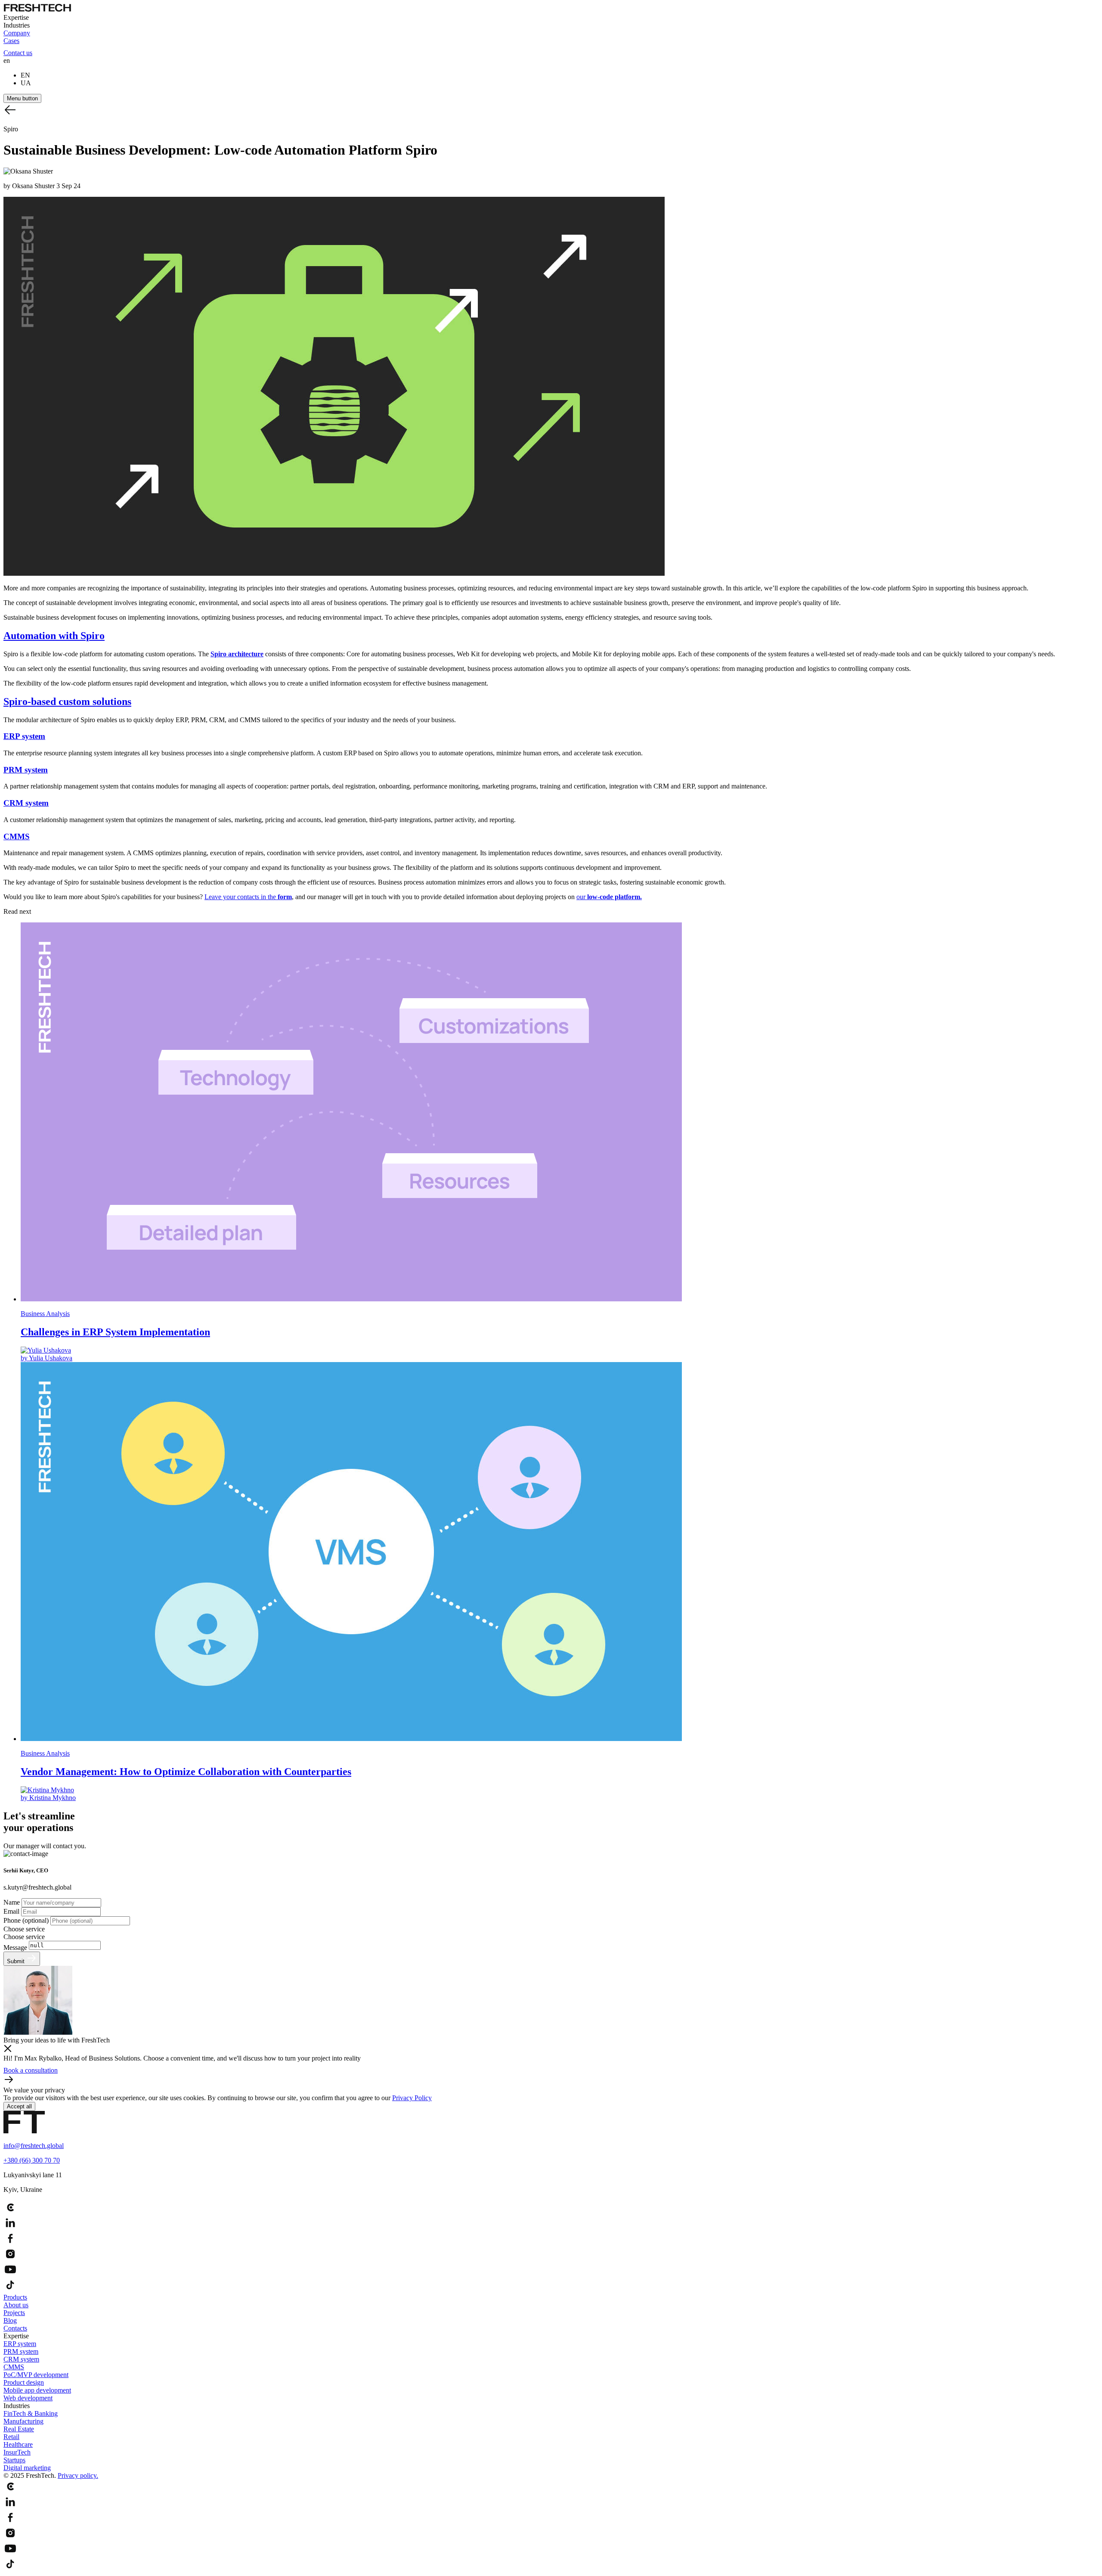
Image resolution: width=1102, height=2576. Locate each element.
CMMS (14, 2367)
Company (17, 33)
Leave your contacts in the (248, 897)
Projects (14, 2313)
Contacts (15, 2328)
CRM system (21, 2359)
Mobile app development (37, 2390)
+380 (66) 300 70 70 (32, 2160)
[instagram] (551, 2255)
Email (12, 1911)
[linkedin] (551, 2224)
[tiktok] (551, 2286)
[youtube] (551, 2270)
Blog (10, 2320)
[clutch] (551, 2208)
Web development (28, 2398)
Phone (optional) (27, 1920)
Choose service (24, 1929)
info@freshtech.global (34, 2146)
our (609, 897)
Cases (11, 41)
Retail (11, 2437)
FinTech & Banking (31, 2413)
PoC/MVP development (36, 2375)
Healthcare (18, 2444)
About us (16, 2305)
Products (15, 2297)
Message (16, 1948)
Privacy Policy (412, 2098)
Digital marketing (27, 2468)
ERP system (20, 2344)
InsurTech (17, 2452)
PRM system (21, 2351)
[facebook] (551, 2239)
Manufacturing (23, 2421)
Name (12, 1902)
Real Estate (19, 2429)
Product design (24, 2382)
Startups (14, 2460)
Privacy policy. (78, 2475)
